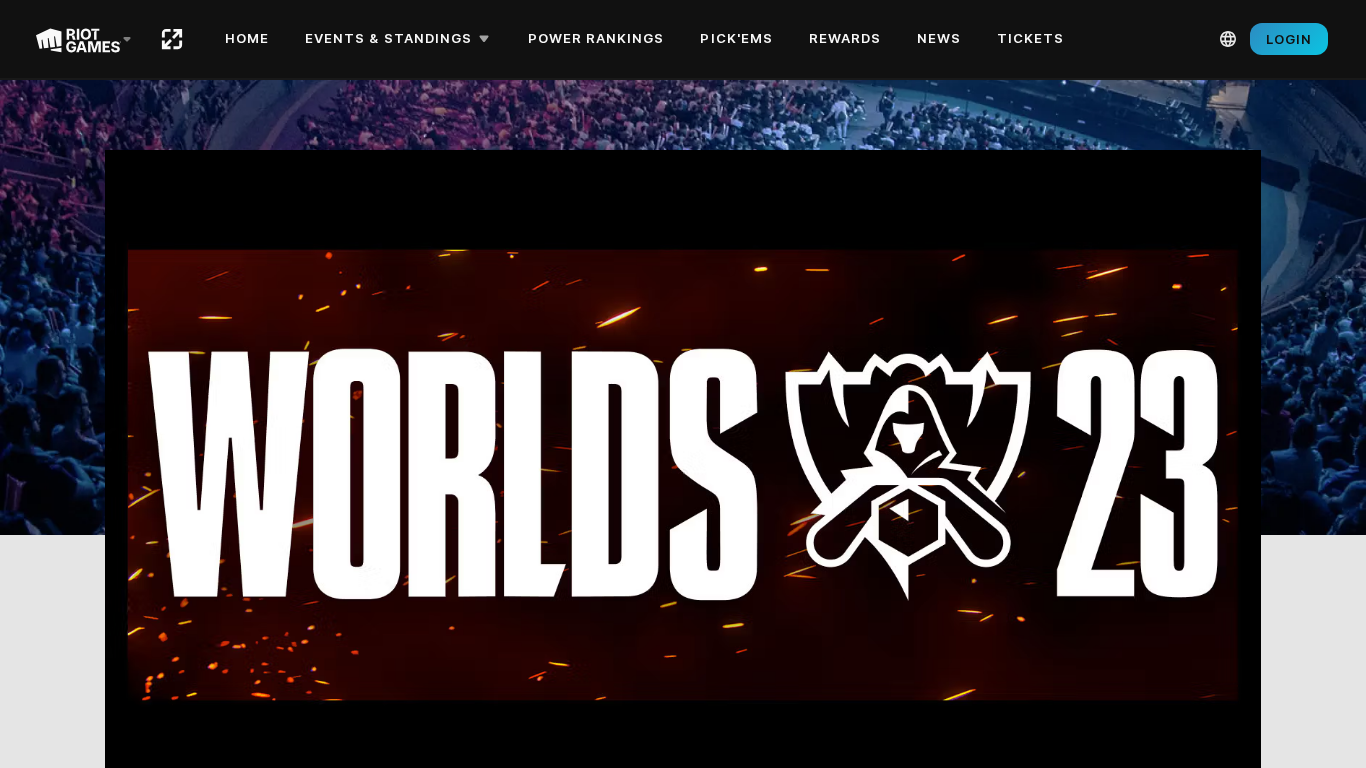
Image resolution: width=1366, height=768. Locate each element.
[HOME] (172, 39)
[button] (400, 39)
